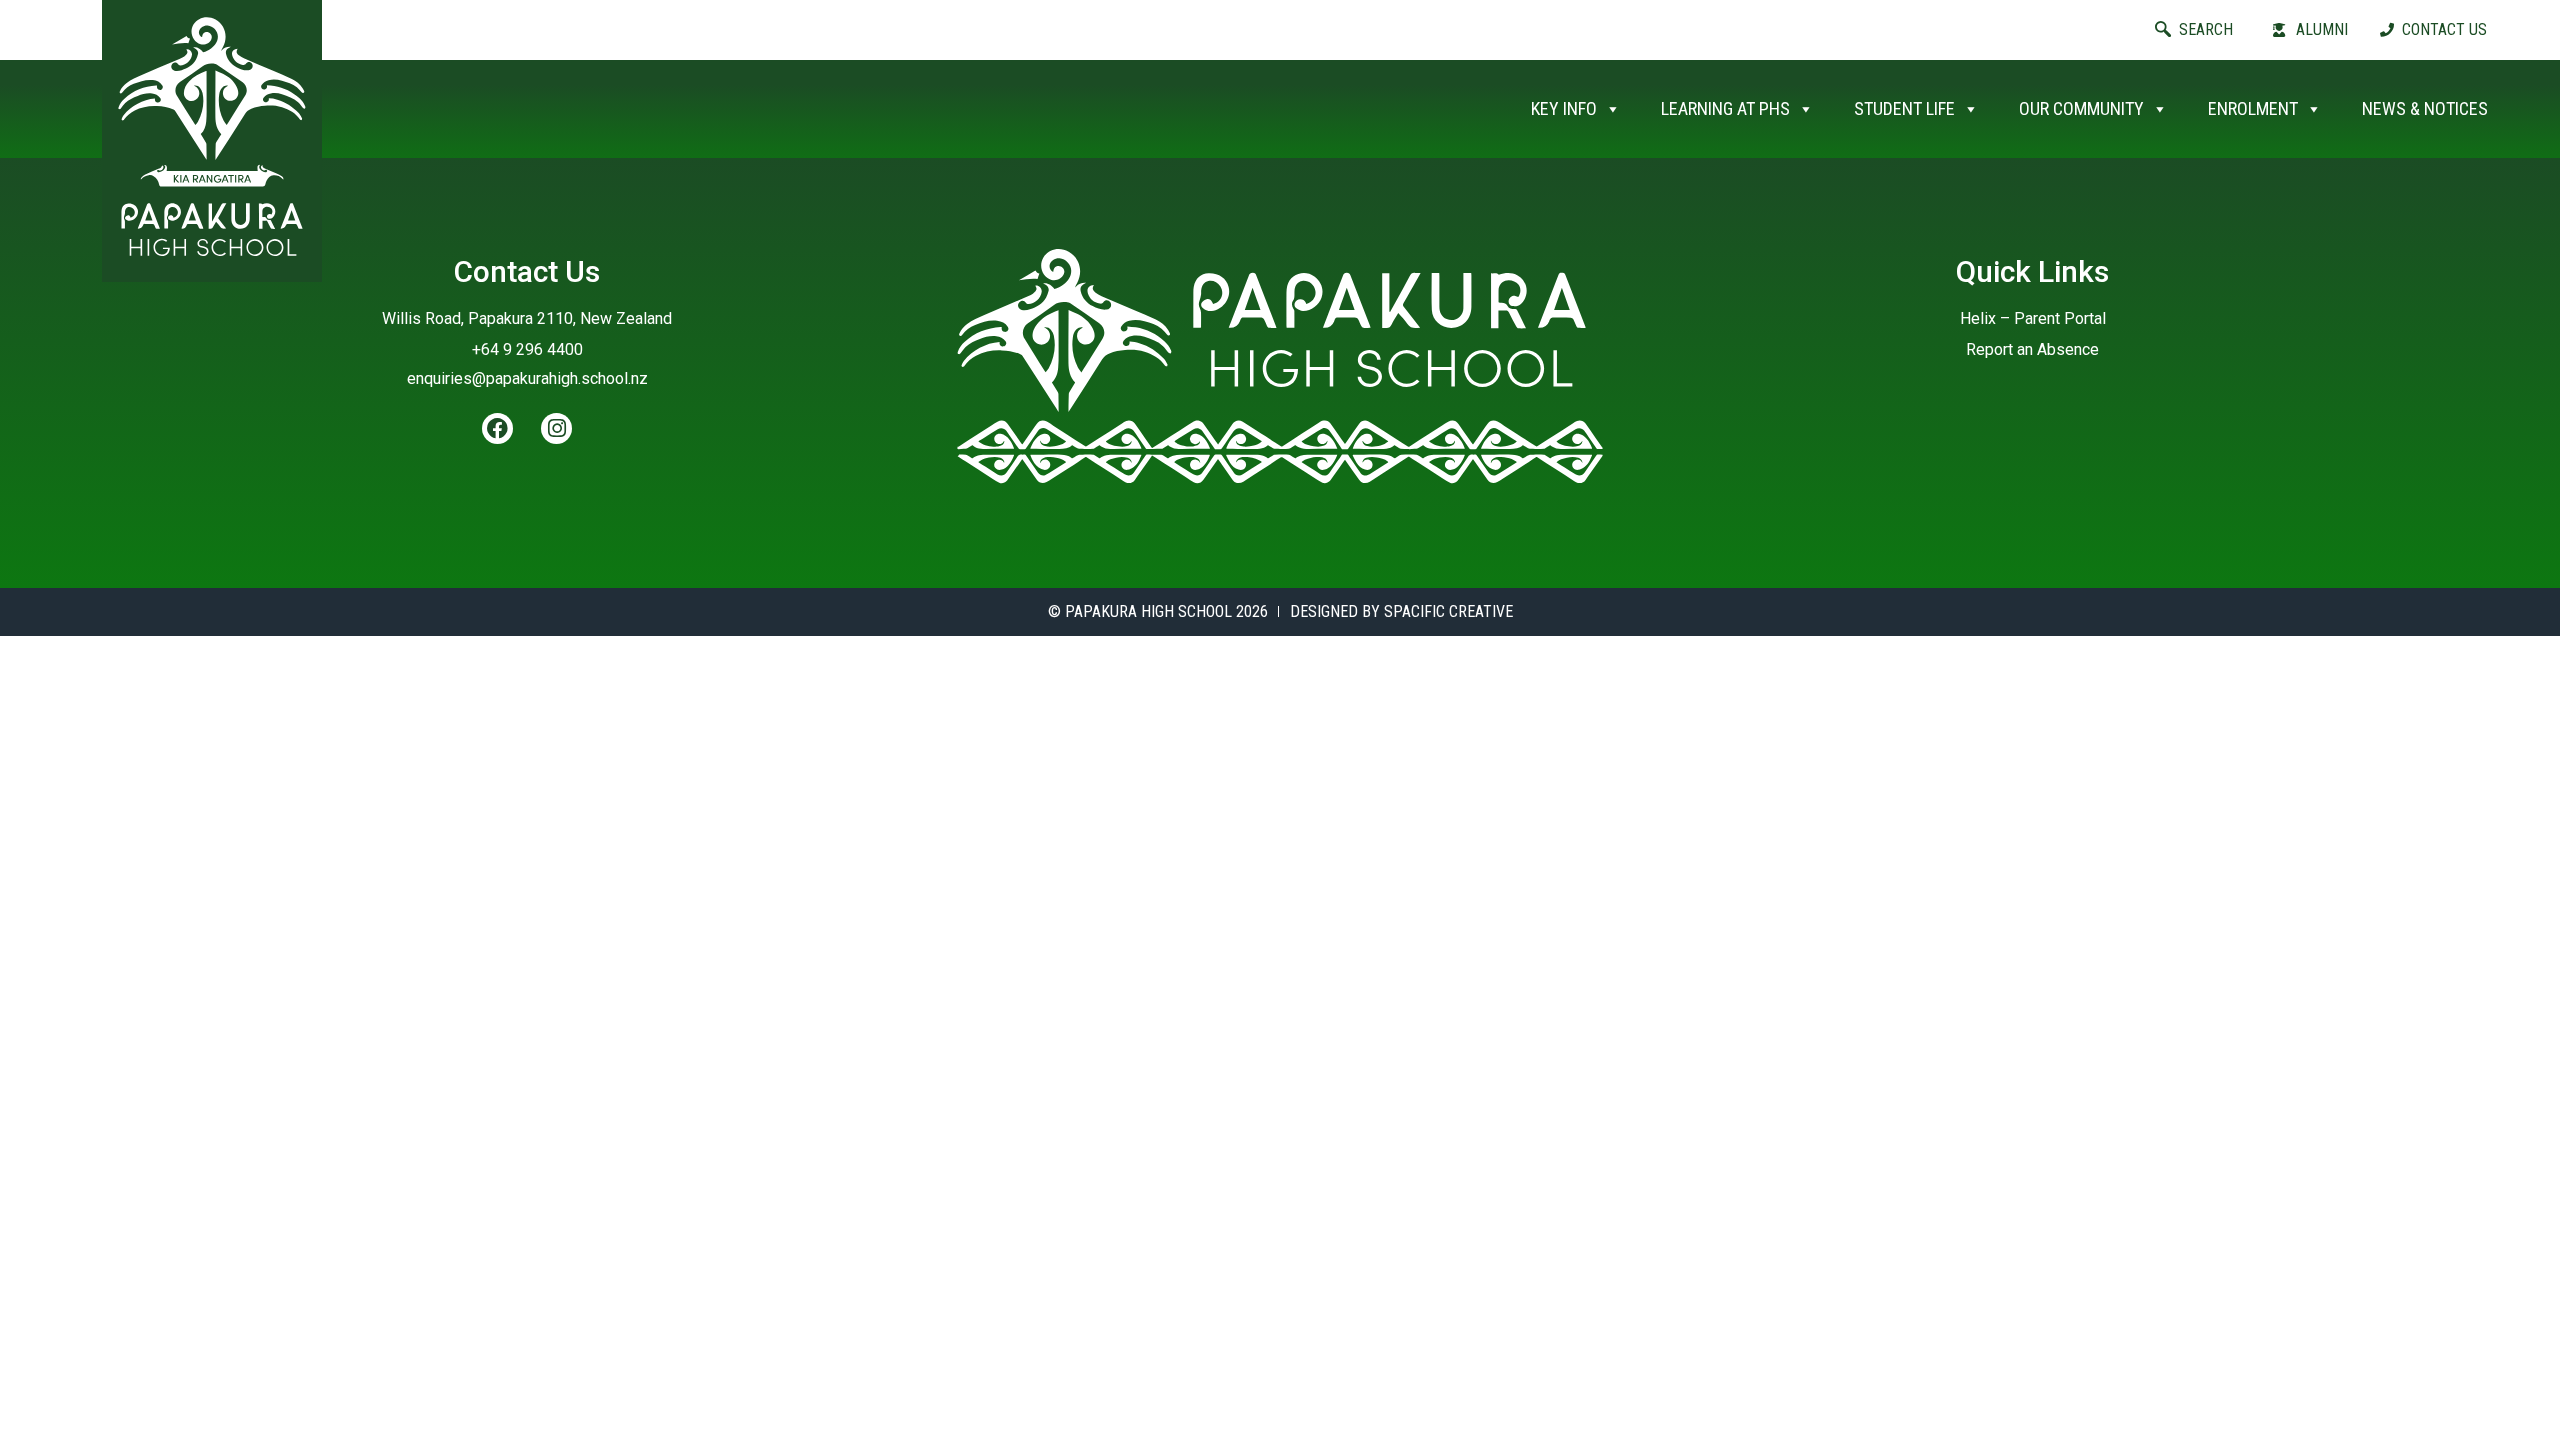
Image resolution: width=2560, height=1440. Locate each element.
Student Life (1904, 108)
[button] (2208, 30)
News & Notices (2425, 108)
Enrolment (2253, 108)
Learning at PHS (1725, 108)
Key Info (1564, 108)
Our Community (2081, 108)
